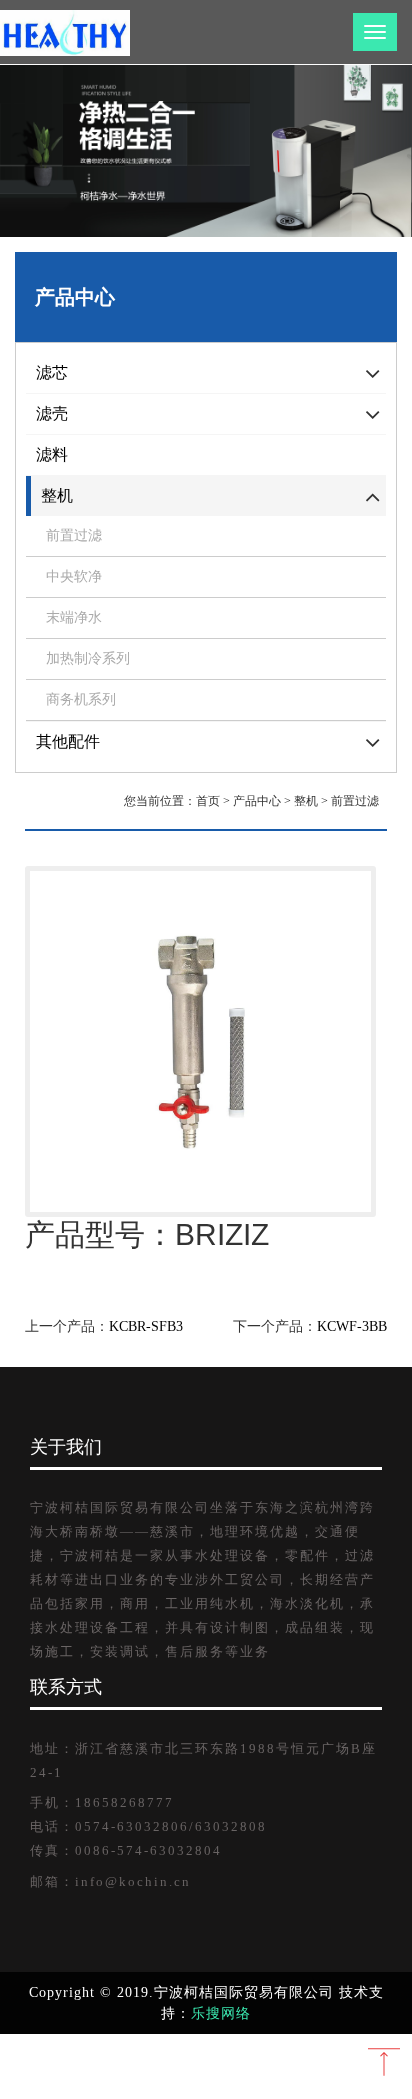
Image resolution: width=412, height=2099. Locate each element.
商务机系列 (81, 699)
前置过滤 (74, 535)
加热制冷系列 (88, 658)
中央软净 (74, 576)
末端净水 (74, 617)
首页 (208, 801)
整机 (306, 801)
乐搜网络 (221, 2013)
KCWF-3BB (352, 1326)
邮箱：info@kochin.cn (110, 1882)
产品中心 (257, 801)
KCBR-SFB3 (146, 1326)
